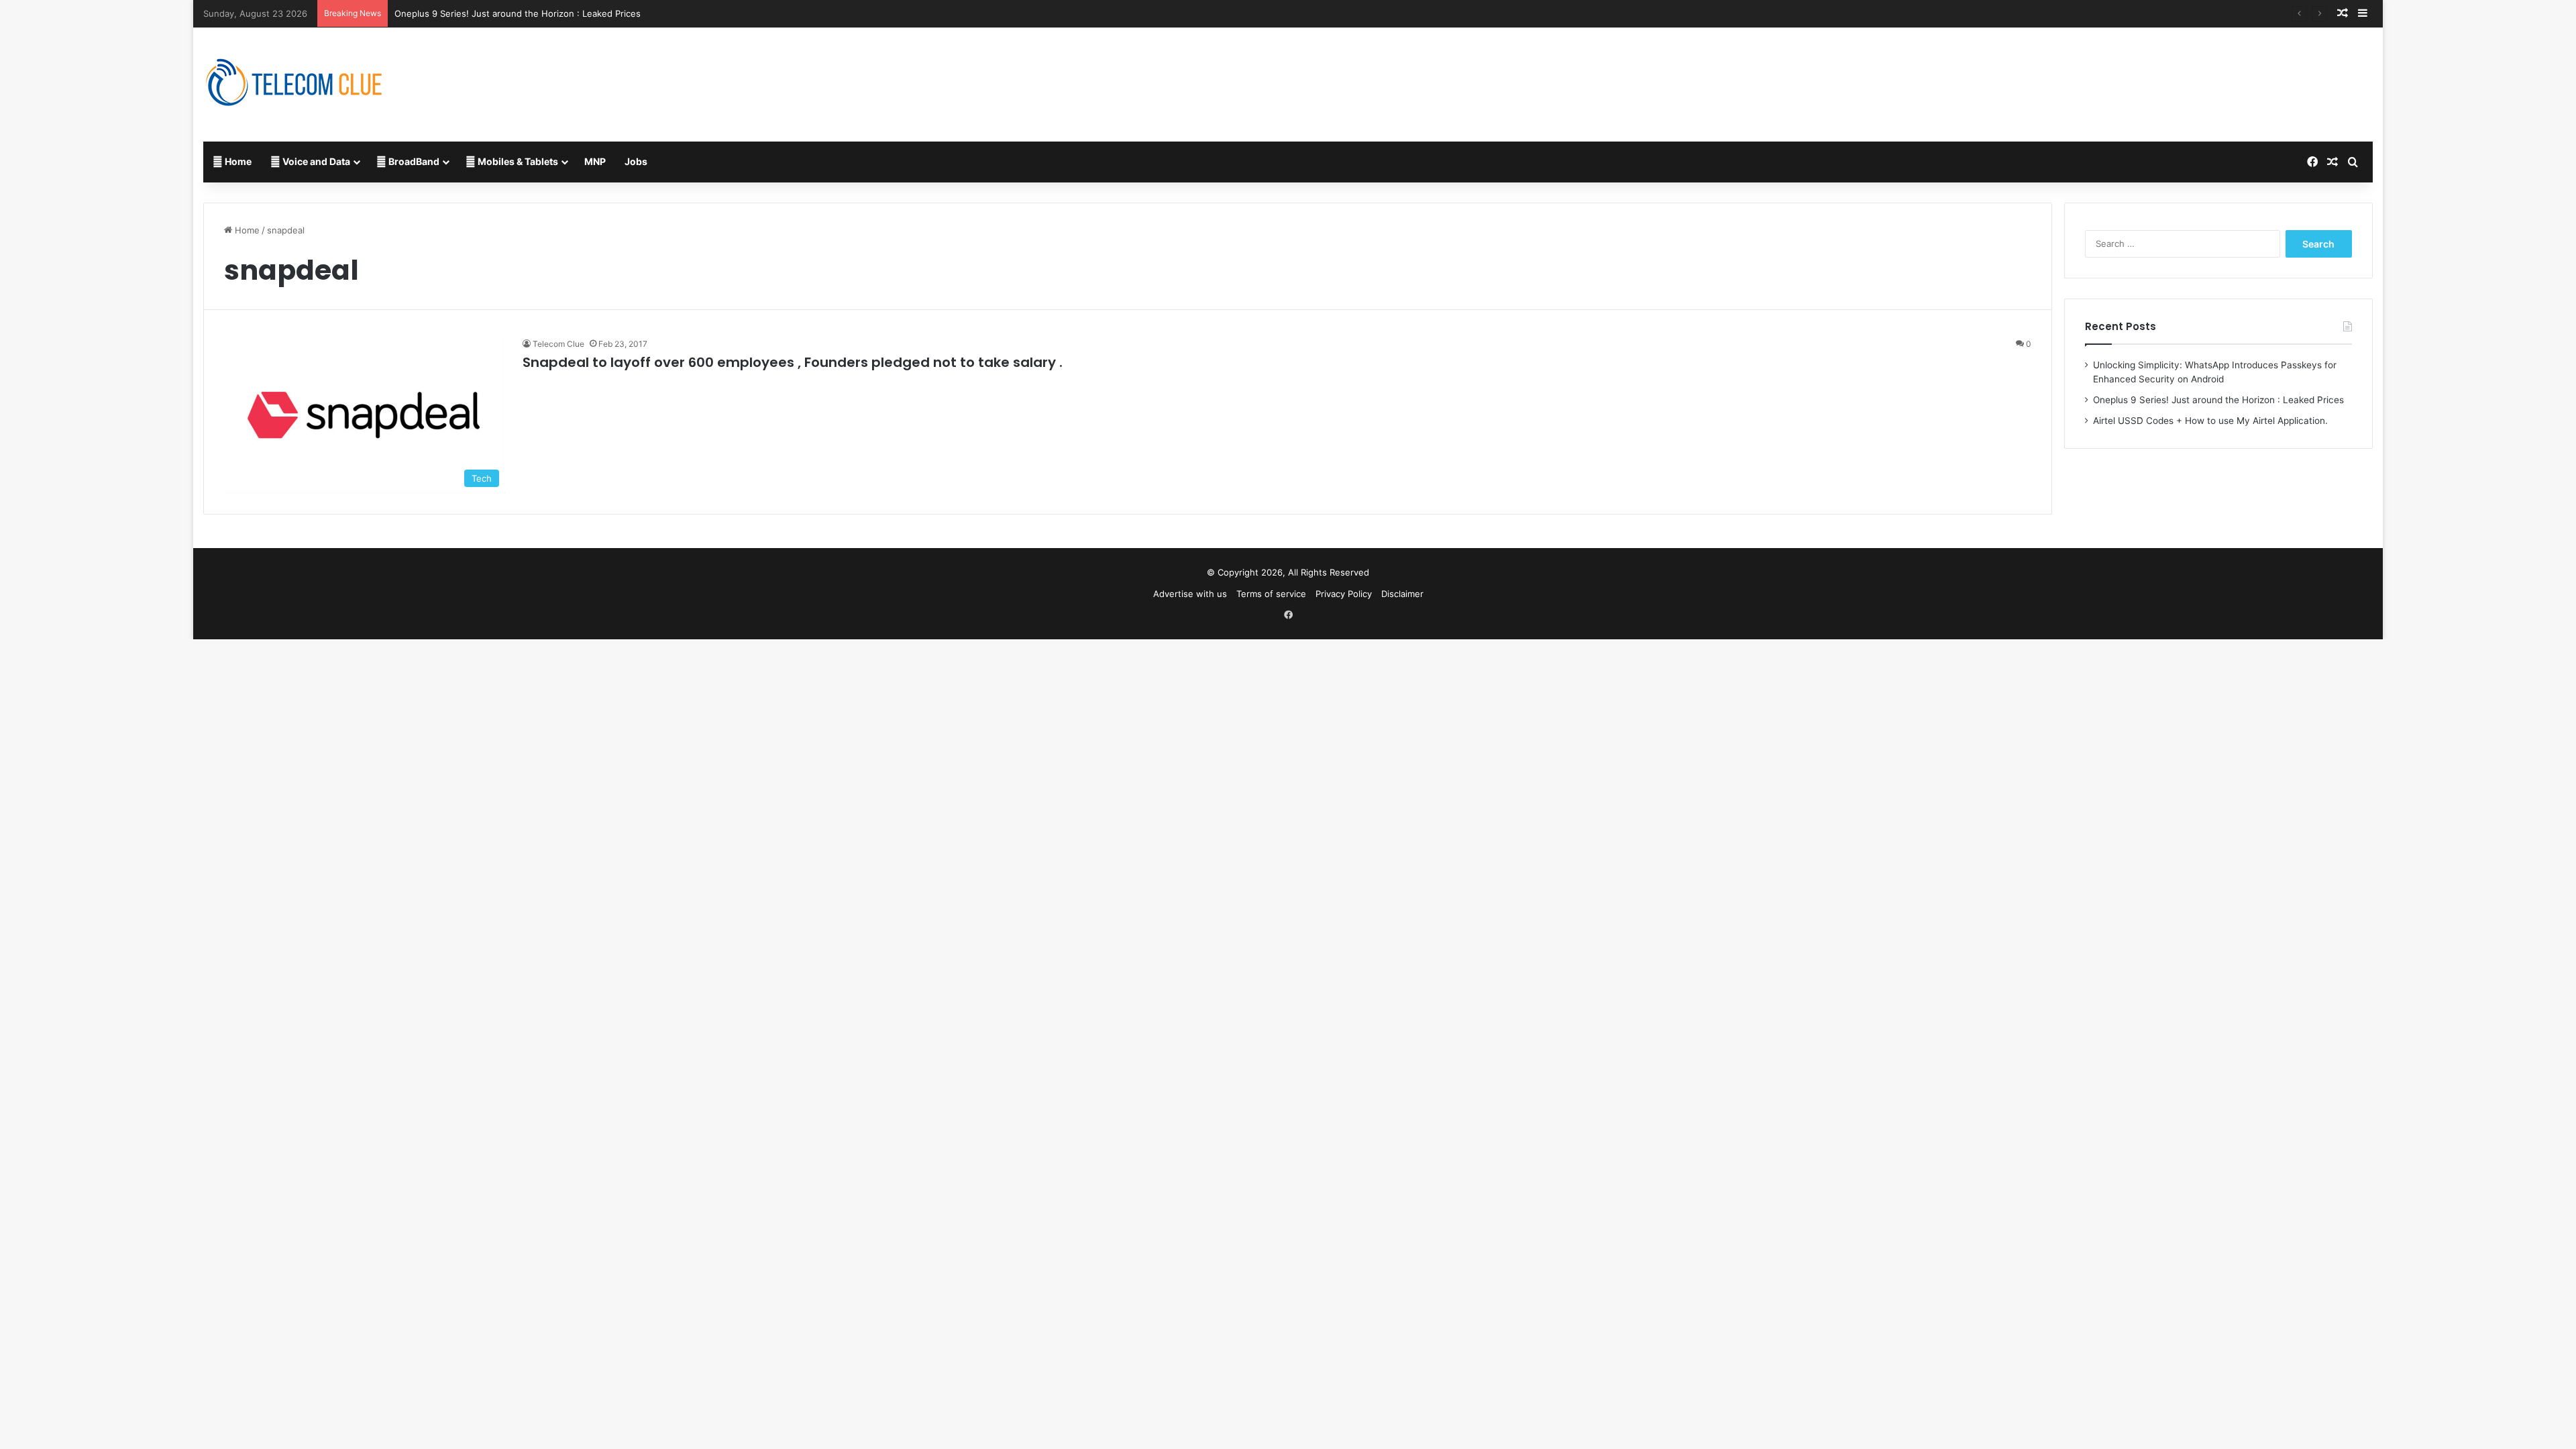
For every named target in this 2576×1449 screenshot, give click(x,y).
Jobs (636, 161)
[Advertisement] (1653, 71)
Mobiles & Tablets (517, 161)
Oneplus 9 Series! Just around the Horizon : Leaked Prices (518, 13)
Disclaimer (1402, 594)
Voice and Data (315, 161)
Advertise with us (1190, 594)
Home (237, 161)
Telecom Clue (558, 344)
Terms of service (1271, 594)
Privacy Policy (1344, 594)
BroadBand (413, 161)
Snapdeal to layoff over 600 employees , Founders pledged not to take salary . (793, 362)
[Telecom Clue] (294, 85)
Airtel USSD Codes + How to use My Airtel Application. (2210, 421)
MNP (595, 161)
